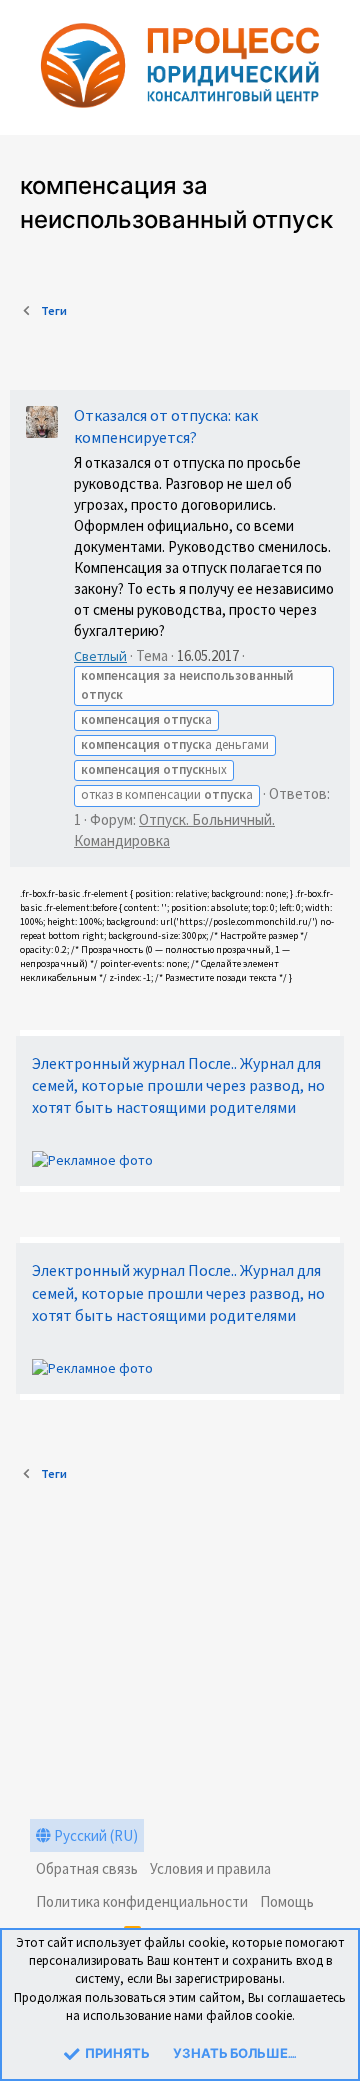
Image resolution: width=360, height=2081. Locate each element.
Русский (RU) (94, 1835)
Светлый (100, 656)
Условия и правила (210, 1868)
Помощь (287, 1901)
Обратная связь (87, 1868)
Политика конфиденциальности (142, 1901)
